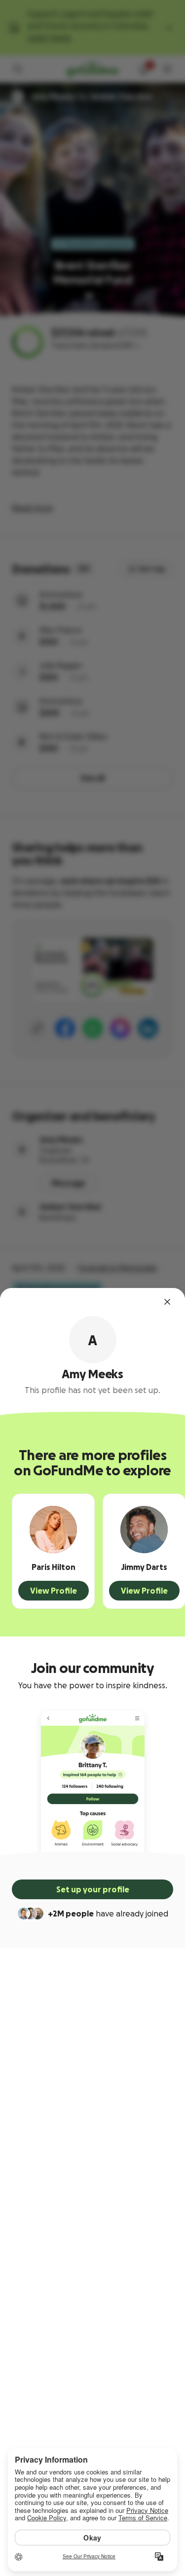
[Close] (167, 1302)
